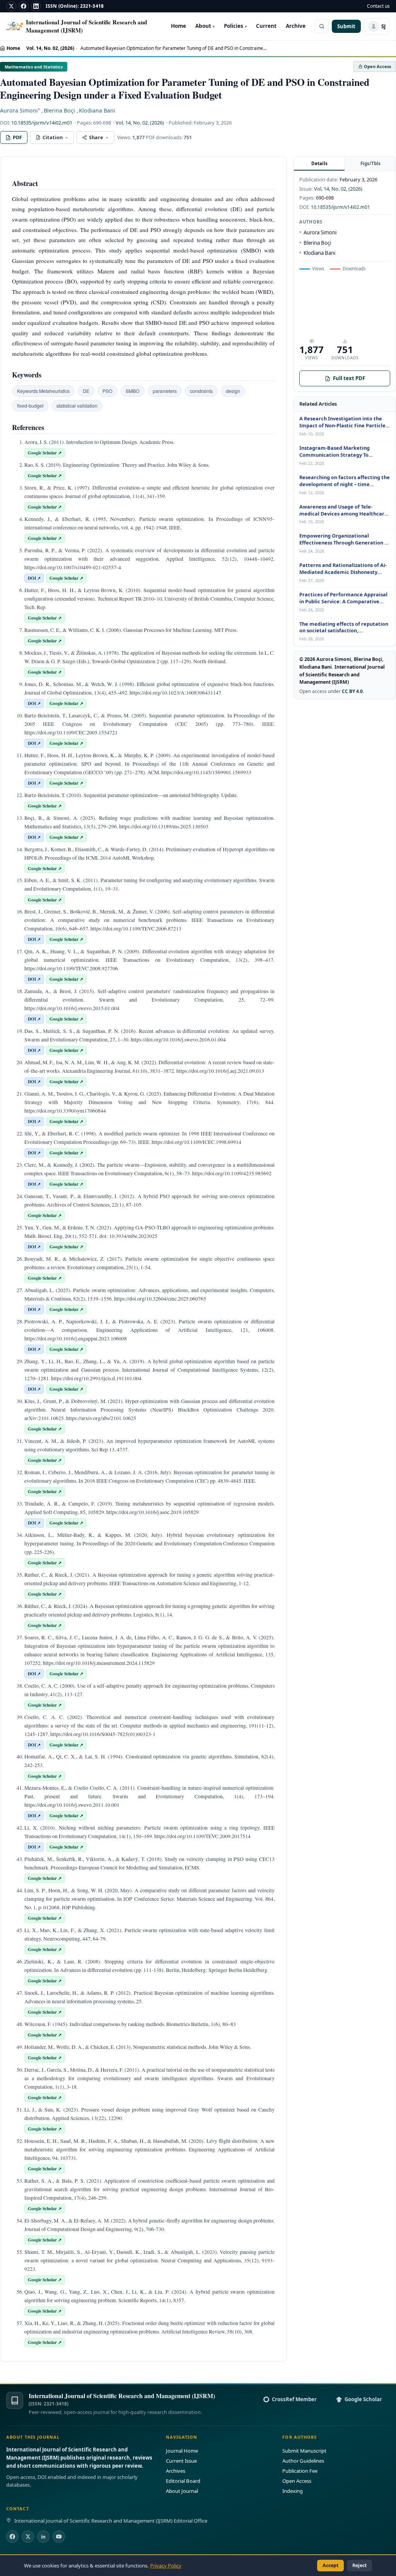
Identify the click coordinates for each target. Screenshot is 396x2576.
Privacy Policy (166, 2566)
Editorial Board (183, 2481)
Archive (296, 26)
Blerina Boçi (59, 110)
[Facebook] (24, 6)
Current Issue (181, 2461)
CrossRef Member (294, 2399)
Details (319, 163)
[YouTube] (59, 2537)
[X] (11, 6)
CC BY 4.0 (352, 691)
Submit (346, 26)
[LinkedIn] (36, 6)
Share (96, 137)
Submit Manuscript (304, 2451)
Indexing (293, 2491)
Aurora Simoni (20, 110)
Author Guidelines (303, 2461)
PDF (17, 137)
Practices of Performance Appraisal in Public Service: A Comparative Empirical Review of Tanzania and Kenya (343, 598)
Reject (359, 2565)
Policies (235, 26)
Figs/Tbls (370, 163)
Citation (53, 137)
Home (178, 26)
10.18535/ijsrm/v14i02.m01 (42, 123)
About (205, 26)
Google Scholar (363, 2399)
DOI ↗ (34, 578)
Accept (330, 2565)
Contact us (378, 6)
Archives (176, 2471)
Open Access (297, 2481)
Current (266, 26)
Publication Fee (300, 2471)
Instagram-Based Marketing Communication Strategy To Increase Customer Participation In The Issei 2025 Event (343, 452)
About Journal (182, 2491)
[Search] (322, 26)
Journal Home (182, 2451)
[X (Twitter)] (28, 2537)
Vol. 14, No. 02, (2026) (50, 48)
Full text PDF (349, 378)
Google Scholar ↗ (45, 453)
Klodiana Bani (97, 110)
